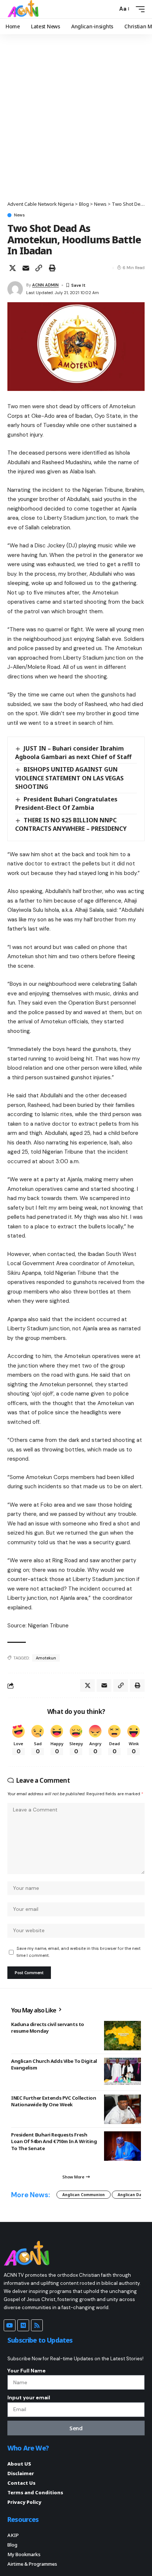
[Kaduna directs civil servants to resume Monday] (122, 2036)
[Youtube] (10, 2325)
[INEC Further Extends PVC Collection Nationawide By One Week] (122, 2109)
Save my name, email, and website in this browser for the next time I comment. (79, 1952)
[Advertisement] (76, 121)
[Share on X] (13, 268)
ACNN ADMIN (45, 285)
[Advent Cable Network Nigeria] (24, 9)
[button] (110, 9)
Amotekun (46, 1658)
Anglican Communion (84, 2195)
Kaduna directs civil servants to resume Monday (48, 2028)
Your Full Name (27, 2371)
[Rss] (37, 2325)
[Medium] (23, 2325)
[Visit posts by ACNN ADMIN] (15, 289)
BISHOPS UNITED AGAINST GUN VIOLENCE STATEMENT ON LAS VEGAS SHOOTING (69, 778)
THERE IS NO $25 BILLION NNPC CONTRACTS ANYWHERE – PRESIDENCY (71, 824)
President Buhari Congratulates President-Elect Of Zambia (66, 803)
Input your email (29, 2397)
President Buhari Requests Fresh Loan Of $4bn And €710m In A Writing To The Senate (54, 2141)
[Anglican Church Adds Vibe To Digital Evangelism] (122, 2072)
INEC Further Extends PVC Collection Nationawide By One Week (53, 2101)
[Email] (26, 268)
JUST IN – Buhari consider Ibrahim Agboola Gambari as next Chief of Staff (73, 753)
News (19, 215)
